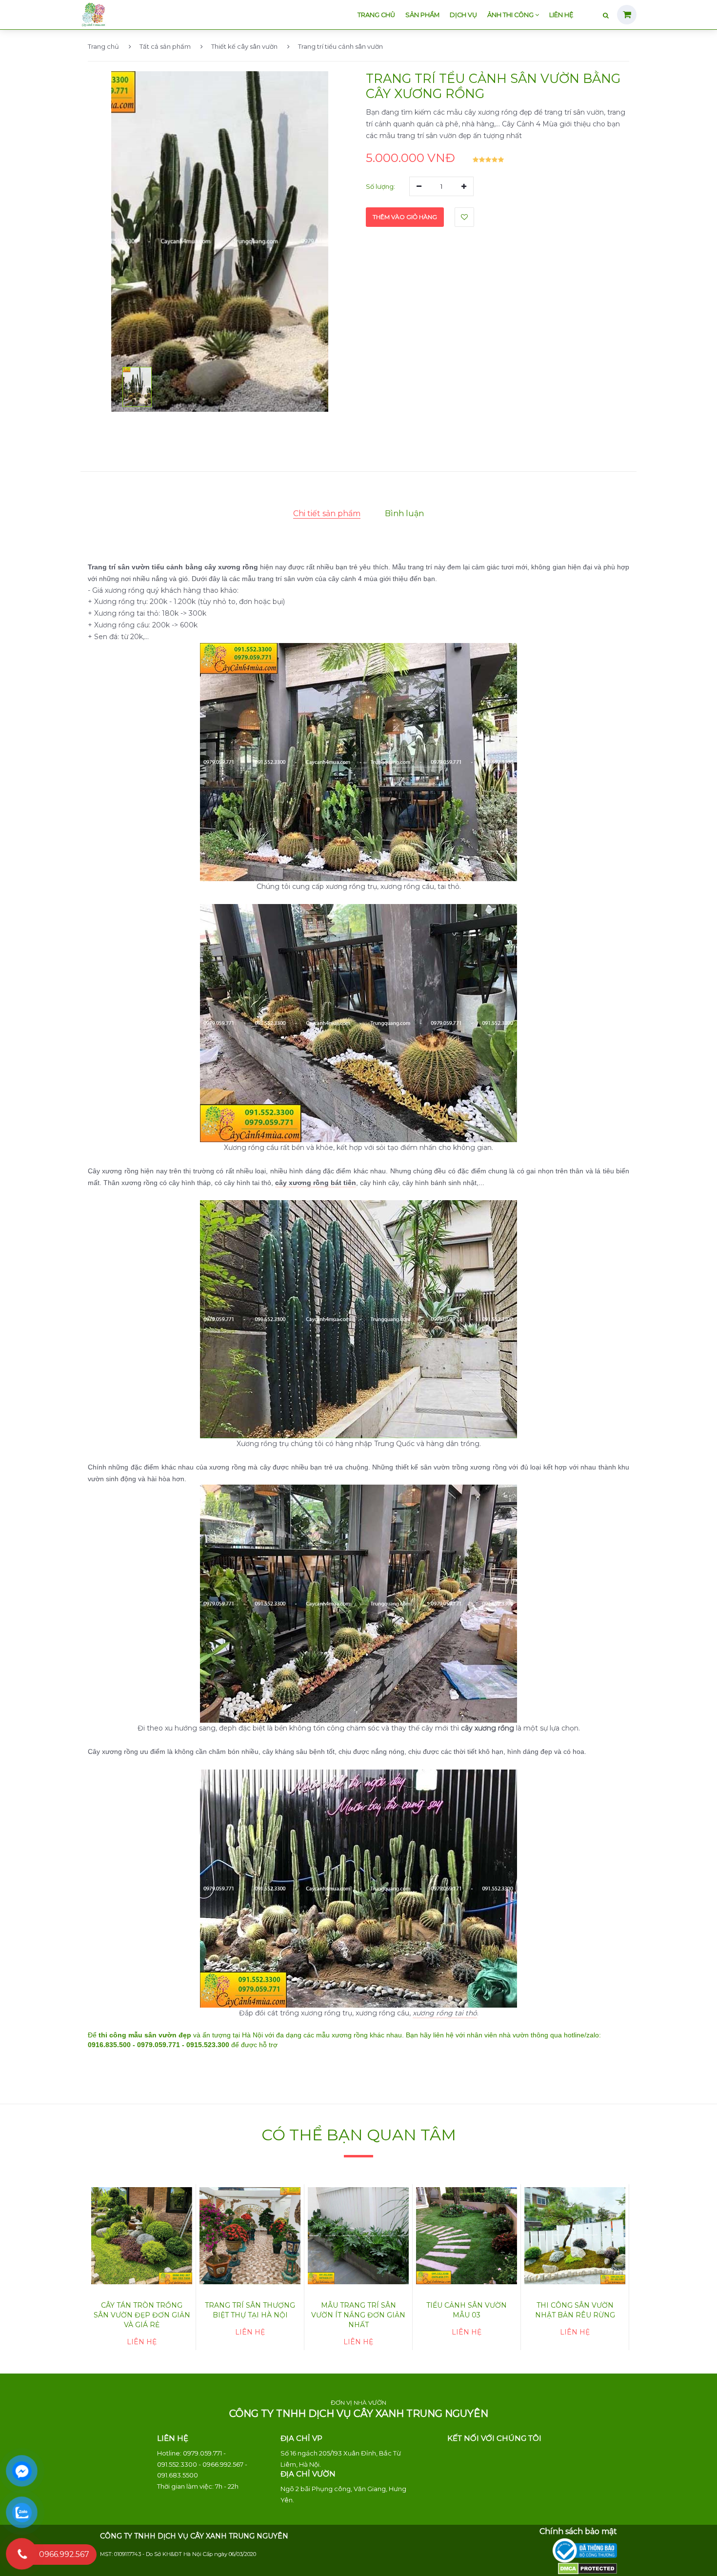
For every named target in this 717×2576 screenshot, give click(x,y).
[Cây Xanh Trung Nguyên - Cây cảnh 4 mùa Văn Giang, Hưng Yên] (93, 13)
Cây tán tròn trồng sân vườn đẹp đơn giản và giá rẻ (142, 2315)
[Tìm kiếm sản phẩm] (606, 16)
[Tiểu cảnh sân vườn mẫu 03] (467, 2236)
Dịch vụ (463, 15)
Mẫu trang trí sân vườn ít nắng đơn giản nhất (358, 2315)
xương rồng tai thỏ (445, 2013)
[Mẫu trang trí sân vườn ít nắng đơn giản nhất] (358, 2236)
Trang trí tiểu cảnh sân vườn (340, 46)
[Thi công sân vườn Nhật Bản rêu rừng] (575, 2236)
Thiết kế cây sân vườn (244, 46)
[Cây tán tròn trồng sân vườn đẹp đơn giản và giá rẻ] (142, 2236)
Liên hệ (561, 15)
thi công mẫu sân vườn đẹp (145, 2035)
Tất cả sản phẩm (165, 46)
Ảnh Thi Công (511, 15)
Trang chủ (376, 15)
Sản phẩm (422, 15)
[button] (137, 387)
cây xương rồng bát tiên (316, 1183)
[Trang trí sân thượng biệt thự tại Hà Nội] (250, 2236)
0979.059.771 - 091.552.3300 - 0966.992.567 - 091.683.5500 (202, 2464)
